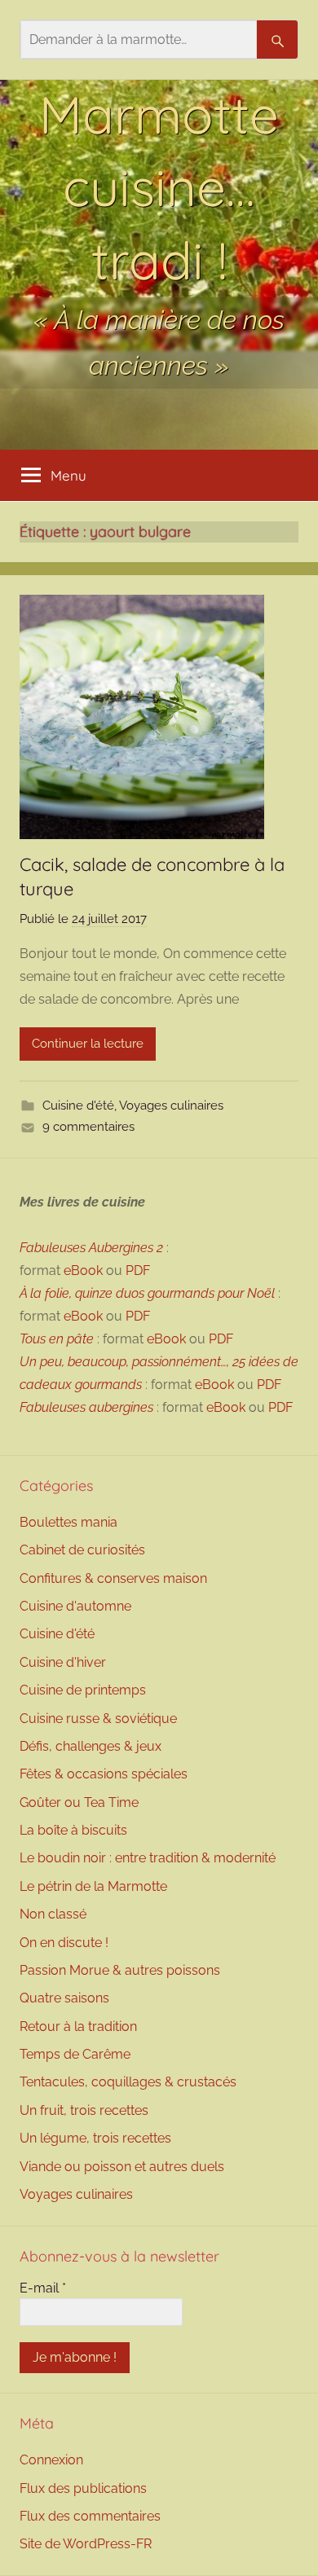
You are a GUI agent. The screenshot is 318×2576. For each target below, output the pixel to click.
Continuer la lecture (88, 1044)
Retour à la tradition (78, 2027)
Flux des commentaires (90, 2516)
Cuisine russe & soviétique (98, 1719)
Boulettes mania (68, 1522)
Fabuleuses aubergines (86, 1407)
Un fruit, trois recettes (84, 2110)
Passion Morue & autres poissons (120, 1970)
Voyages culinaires (171, 1106)
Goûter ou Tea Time (79, 1802)
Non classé (53, 1914)
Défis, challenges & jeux (91, 1746)
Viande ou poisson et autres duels (122, 2167)
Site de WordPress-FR (86, 2544)
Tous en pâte (57, 1339)
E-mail (43, 2288)
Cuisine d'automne (75, 1606)
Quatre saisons (64, 1998)
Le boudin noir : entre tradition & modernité (148, 1858)
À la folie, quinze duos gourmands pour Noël (147, 1293)
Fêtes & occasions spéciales (104, 1774)
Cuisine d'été (78, 1106)
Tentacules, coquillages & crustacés (128, 2082)
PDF (138, 1270)
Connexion (51, 2460)
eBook (83, 1270)
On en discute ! (64, 1943)
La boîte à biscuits (73, 1830)
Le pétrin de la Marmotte (93, 1886)
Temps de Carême (75, 2054)
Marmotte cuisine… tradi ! (159, 187)
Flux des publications (83, 2488)
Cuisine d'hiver (63, 1662)
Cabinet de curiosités (82, 1550)
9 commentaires (88, 1127)
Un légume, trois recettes (95, 2138)
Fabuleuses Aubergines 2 (91, 1248)
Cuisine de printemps (83, 1690)
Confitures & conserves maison (113, 1578)
